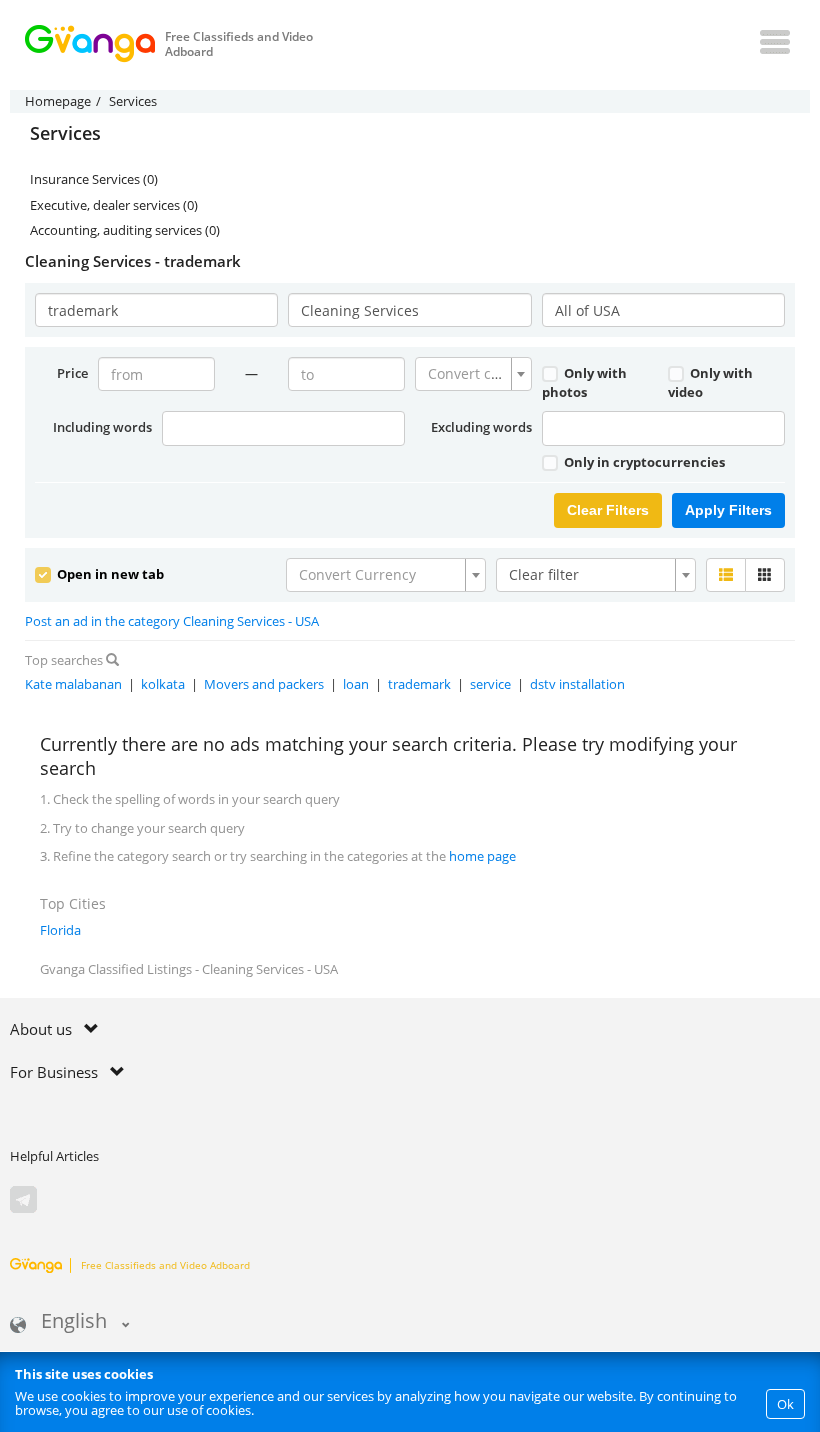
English (74, 1322)
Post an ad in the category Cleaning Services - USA (172, 621)
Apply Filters (728, 510)
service (490, 684)
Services (65, 134)
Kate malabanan (73, 684)
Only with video (710, 382)
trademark (419, 684)
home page (482, 856)
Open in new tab (109, 574)
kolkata (163, 684)
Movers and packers (264, 684)
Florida (60, 930)
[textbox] (467, 374)
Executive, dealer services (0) (114, 205)
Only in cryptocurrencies (643, 462)
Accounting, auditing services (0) (125, 230)
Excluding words (481, 427)
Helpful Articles (54, 1156)
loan (356, 684)
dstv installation (577, 684)
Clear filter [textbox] (544, 574)
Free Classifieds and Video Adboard (165, 1265)
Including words (102, 427)
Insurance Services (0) (94, 179)
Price (72, 373)
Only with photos (584, 382)
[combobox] (473, 374)
